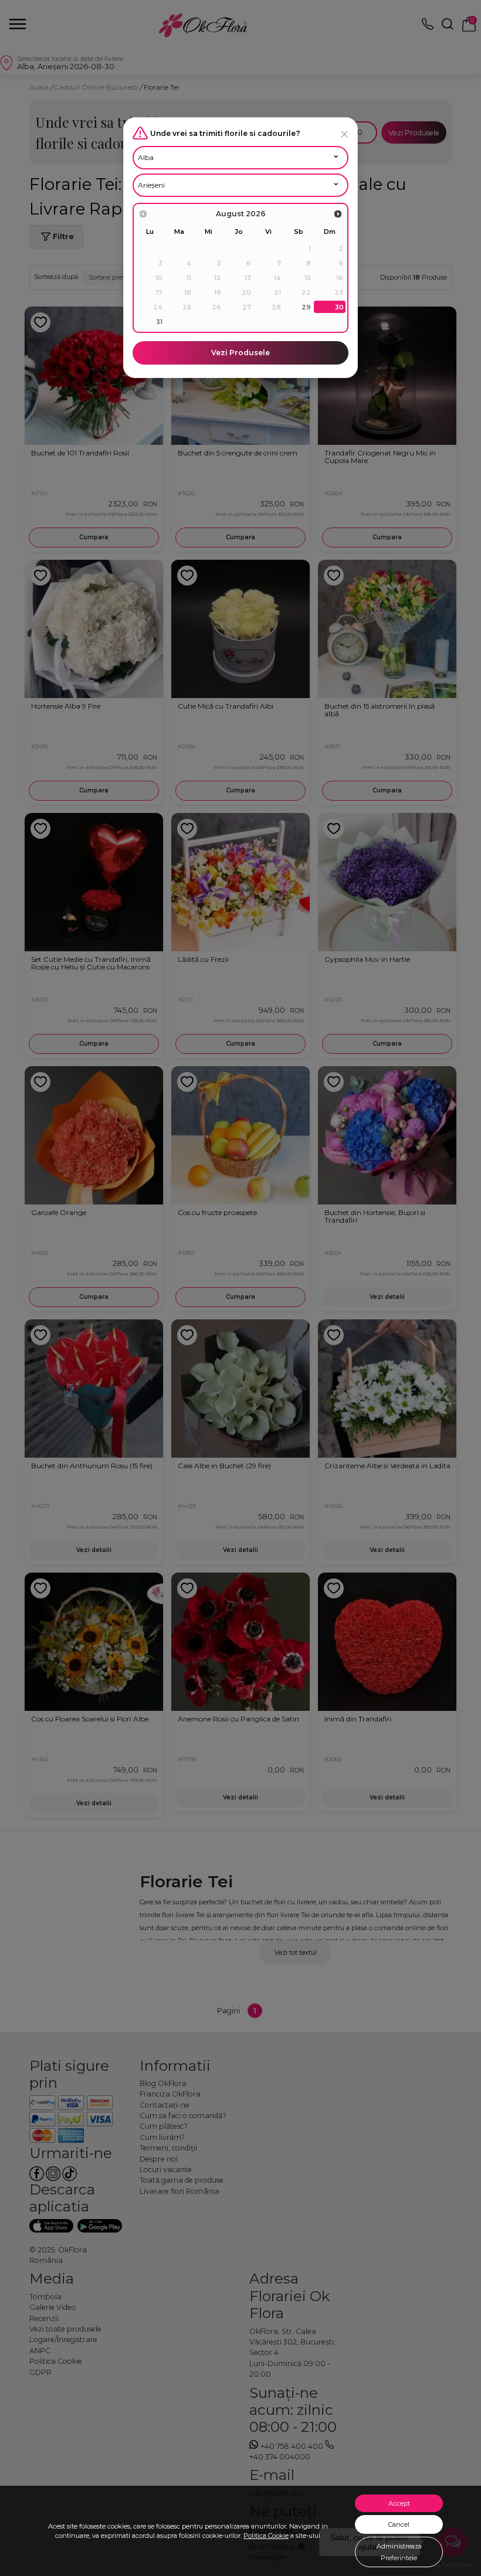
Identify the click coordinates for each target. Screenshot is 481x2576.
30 (339, 307)
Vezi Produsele (240, 353)
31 (159, 322)
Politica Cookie (266, 2536)
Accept (399, 2503)
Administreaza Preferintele (399, 2552)
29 (306, 307)
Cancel (399, 2524)
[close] (344, 134)
